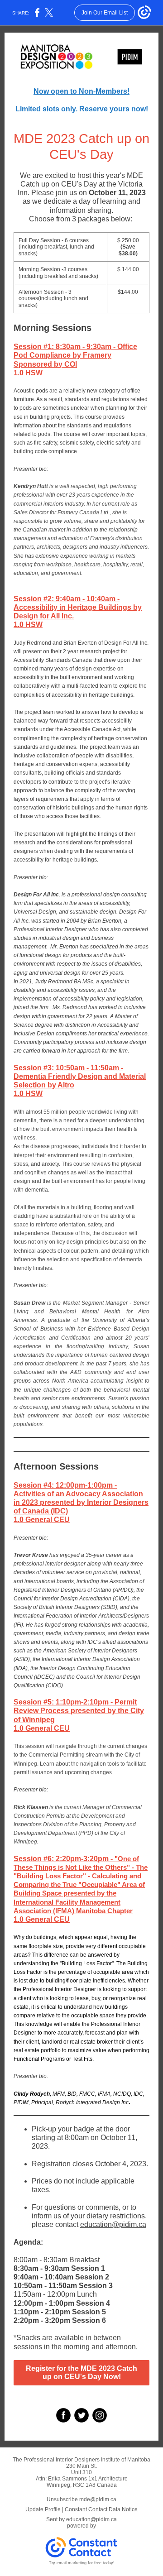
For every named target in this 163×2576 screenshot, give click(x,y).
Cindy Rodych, (32, 2094)
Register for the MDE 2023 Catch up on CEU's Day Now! (81, 2373)
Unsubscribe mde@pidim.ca (81, 2499)
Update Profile (43, 2509)
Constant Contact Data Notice (101, 2509)
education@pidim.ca (91, 2519)
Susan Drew (29, 1303)
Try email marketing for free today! (82, 2563)
